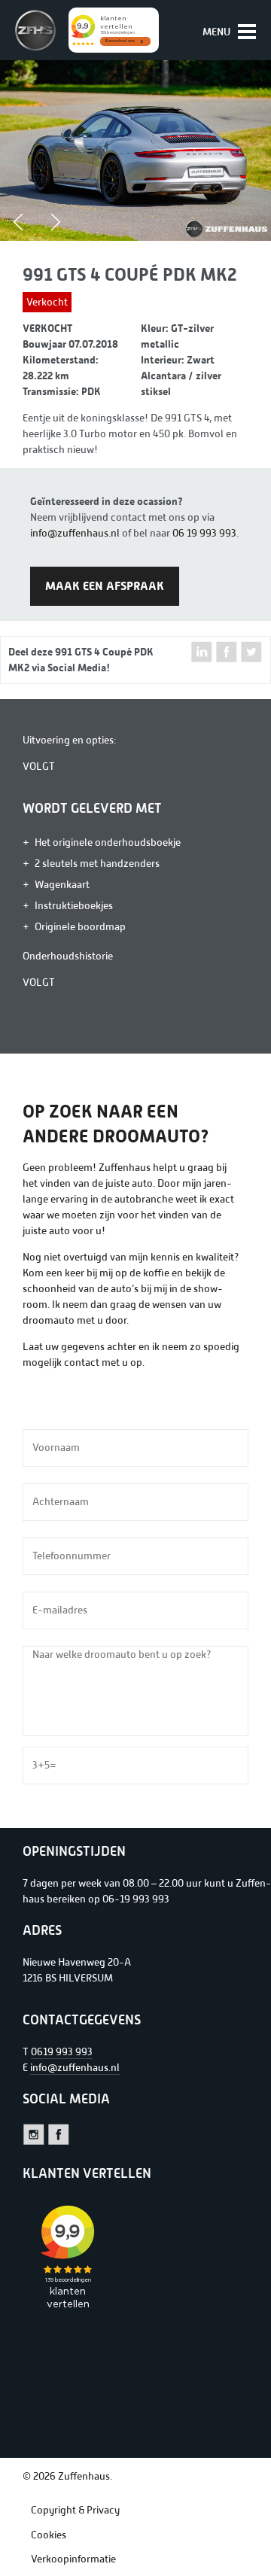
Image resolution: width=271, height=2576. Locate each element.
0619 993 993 (62, 2052)
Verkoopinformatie (73, 2559)
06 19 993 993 (204, 533)
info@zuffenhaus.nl (75, 533)
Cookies (49, 2535)
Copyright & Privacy (75, 2510)
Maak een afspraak (105, 586)
